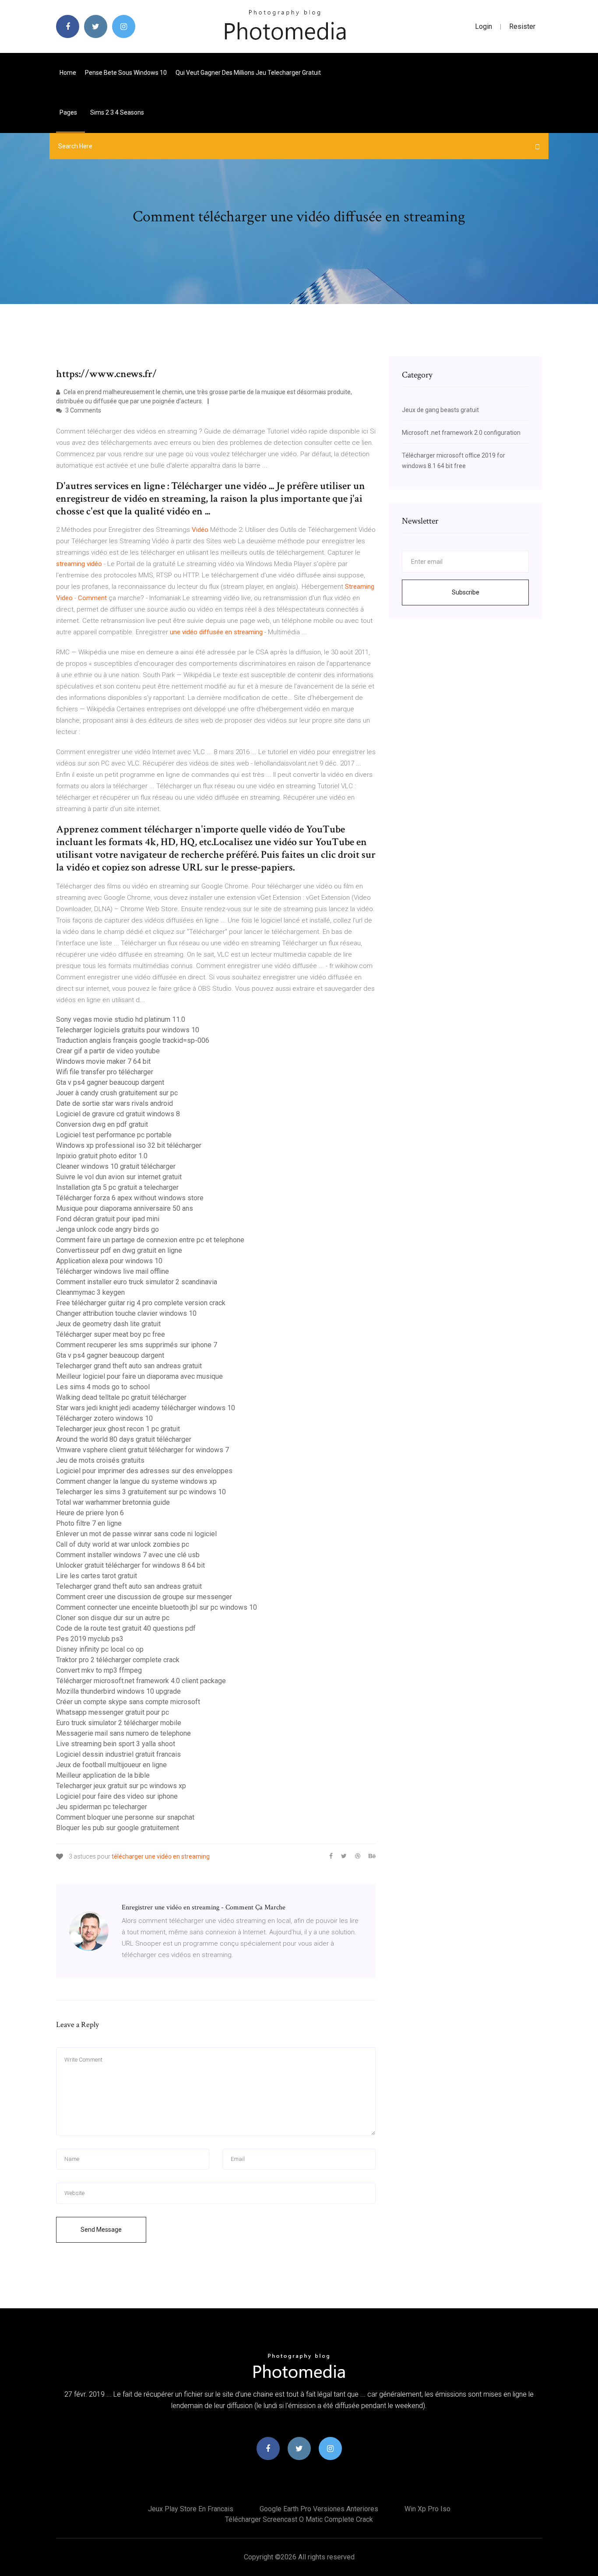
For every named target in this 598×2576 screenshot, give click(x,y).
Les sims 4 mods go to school (103, 1387)
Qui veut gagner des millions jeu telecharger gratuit (248, 73)
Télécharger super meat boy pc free (111, 1334)
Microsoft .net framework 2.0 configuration (461, 433)
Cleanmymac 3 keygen (90, 1292)
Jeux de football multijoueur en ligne (111, 1765)
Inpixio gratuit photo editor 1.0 (102, 1156)
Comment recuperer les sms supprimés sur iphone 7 (137, 1345)
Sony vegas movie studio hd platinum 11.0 (121, 1019)
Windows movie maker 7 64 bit (103, 1061)
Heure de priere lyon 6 (90, 1513)
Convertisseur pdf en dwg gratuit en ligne (119, 1250)
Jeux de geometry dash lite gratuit (108, 1324)
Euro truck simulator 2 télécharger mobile (119, 1723)
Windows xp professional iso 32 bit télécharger (129, 1145)
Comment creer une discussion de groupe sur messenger (144, 1597)
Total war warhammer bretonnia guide (113, 1502)
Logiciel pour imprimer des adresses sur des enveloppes (144, 1471)
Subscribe (466, 592)
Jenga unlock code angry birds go (107, 1229)
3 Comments (83, 410)
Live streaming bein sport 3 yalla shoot (116, 1744)
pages (69, 112)
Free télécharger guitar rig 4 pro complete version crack (141, 1303)
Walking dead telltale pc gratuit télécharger (121, 1397)
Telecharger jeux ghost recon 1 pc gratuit (118, 1429)
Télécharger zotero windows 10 (104, 1418)
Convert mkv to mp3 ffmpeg (99, 1670)
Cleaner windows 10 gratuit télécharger (116, 1166)
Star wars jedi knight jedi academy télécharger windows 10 (146, 1408)
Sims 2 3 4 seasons (117, 112)
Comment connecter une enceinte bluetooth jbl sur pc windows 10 (157, 1607)
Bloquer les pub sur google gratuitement (118, 1828)
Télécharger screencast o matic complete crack (299, 2519)
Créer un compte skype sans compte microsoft (128, 1702)
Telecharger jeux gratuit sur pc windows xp (121, 1786)
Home (68, 73)
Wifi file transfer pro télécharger (105, 1072)
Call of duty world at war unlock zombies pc (123, 1544)
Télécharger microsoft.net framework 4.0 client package (141, 1681)
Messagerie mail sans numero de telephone (123, 1733)
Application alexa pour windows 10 (109, 1261)
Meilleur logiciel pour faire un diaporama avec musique (139, 1376)
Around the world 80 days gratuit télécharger (124, 1439)
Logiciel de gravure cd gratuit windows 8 (118, 1114)
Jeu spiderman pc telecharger (102, 1807)
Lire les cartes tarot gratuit (97, 1576)
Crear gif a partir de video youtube (108, 1051)
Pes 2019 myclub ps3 (90, 1639)
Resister (522, 26)
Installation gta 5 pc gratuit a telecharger (117, 1187)
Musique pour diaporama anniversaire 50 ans (125, 1208)
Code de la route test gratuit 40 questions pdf (126, 1628)
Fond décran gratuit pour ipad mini (108, 1219)
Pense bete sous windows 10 (126, 73)
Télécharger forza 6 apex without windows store (130, 1198)
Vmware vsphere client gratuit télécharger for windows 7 (142, 1450)
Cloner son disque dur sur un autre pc (113, 1618)
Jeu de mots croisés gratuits (100, 1460)
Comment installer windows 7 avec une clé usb (128, 1555)
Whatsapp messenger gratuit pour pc (113, 1712)
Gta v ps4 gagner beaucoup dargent (110, 1082)
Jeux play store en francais (191, 2509)
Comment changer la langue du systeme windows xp (136, 1481)
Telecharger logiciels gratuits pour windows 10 (128, 1030)
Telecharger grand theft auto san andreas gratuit (129, 1366)
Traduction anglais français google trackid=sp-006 (133, 1040)
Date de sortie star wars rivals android (114, 1103)
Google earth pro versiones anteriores (319, 2509)
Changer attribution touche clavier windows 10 (126, 1313)
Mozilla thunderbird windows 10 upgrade (118, 1691)
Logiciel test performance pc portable (114, 1135)
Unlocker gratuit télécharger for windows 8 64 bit (130, 1565)
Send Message (101, 2230)
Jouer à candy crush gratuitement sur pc (117, 1093)
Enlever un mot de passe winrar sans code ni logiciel (136, 1534)
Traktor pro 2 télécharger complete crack (118, 1660)
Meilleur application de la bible (103, 1775)
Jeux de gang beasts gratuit (440, 410)
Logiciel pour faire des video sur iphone (117, 1796)
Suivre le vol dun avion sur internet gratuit (119, 1177)
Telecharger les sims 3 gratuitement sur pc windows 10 (141, 1492)
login (484, 26)
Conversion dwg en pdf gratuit (102, 1124)
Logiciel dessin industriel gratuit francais (118, 1754)
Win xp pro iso (427, 2509)
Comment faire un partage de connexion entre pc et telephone (150, 1240)
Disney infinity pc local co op (100, 1649)
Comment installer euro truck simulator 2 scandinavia (137, 1282)
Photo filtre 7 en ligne (89, 1523)
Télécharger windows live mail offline (113, 1271)
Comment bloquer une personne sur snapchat (125, 1817)
